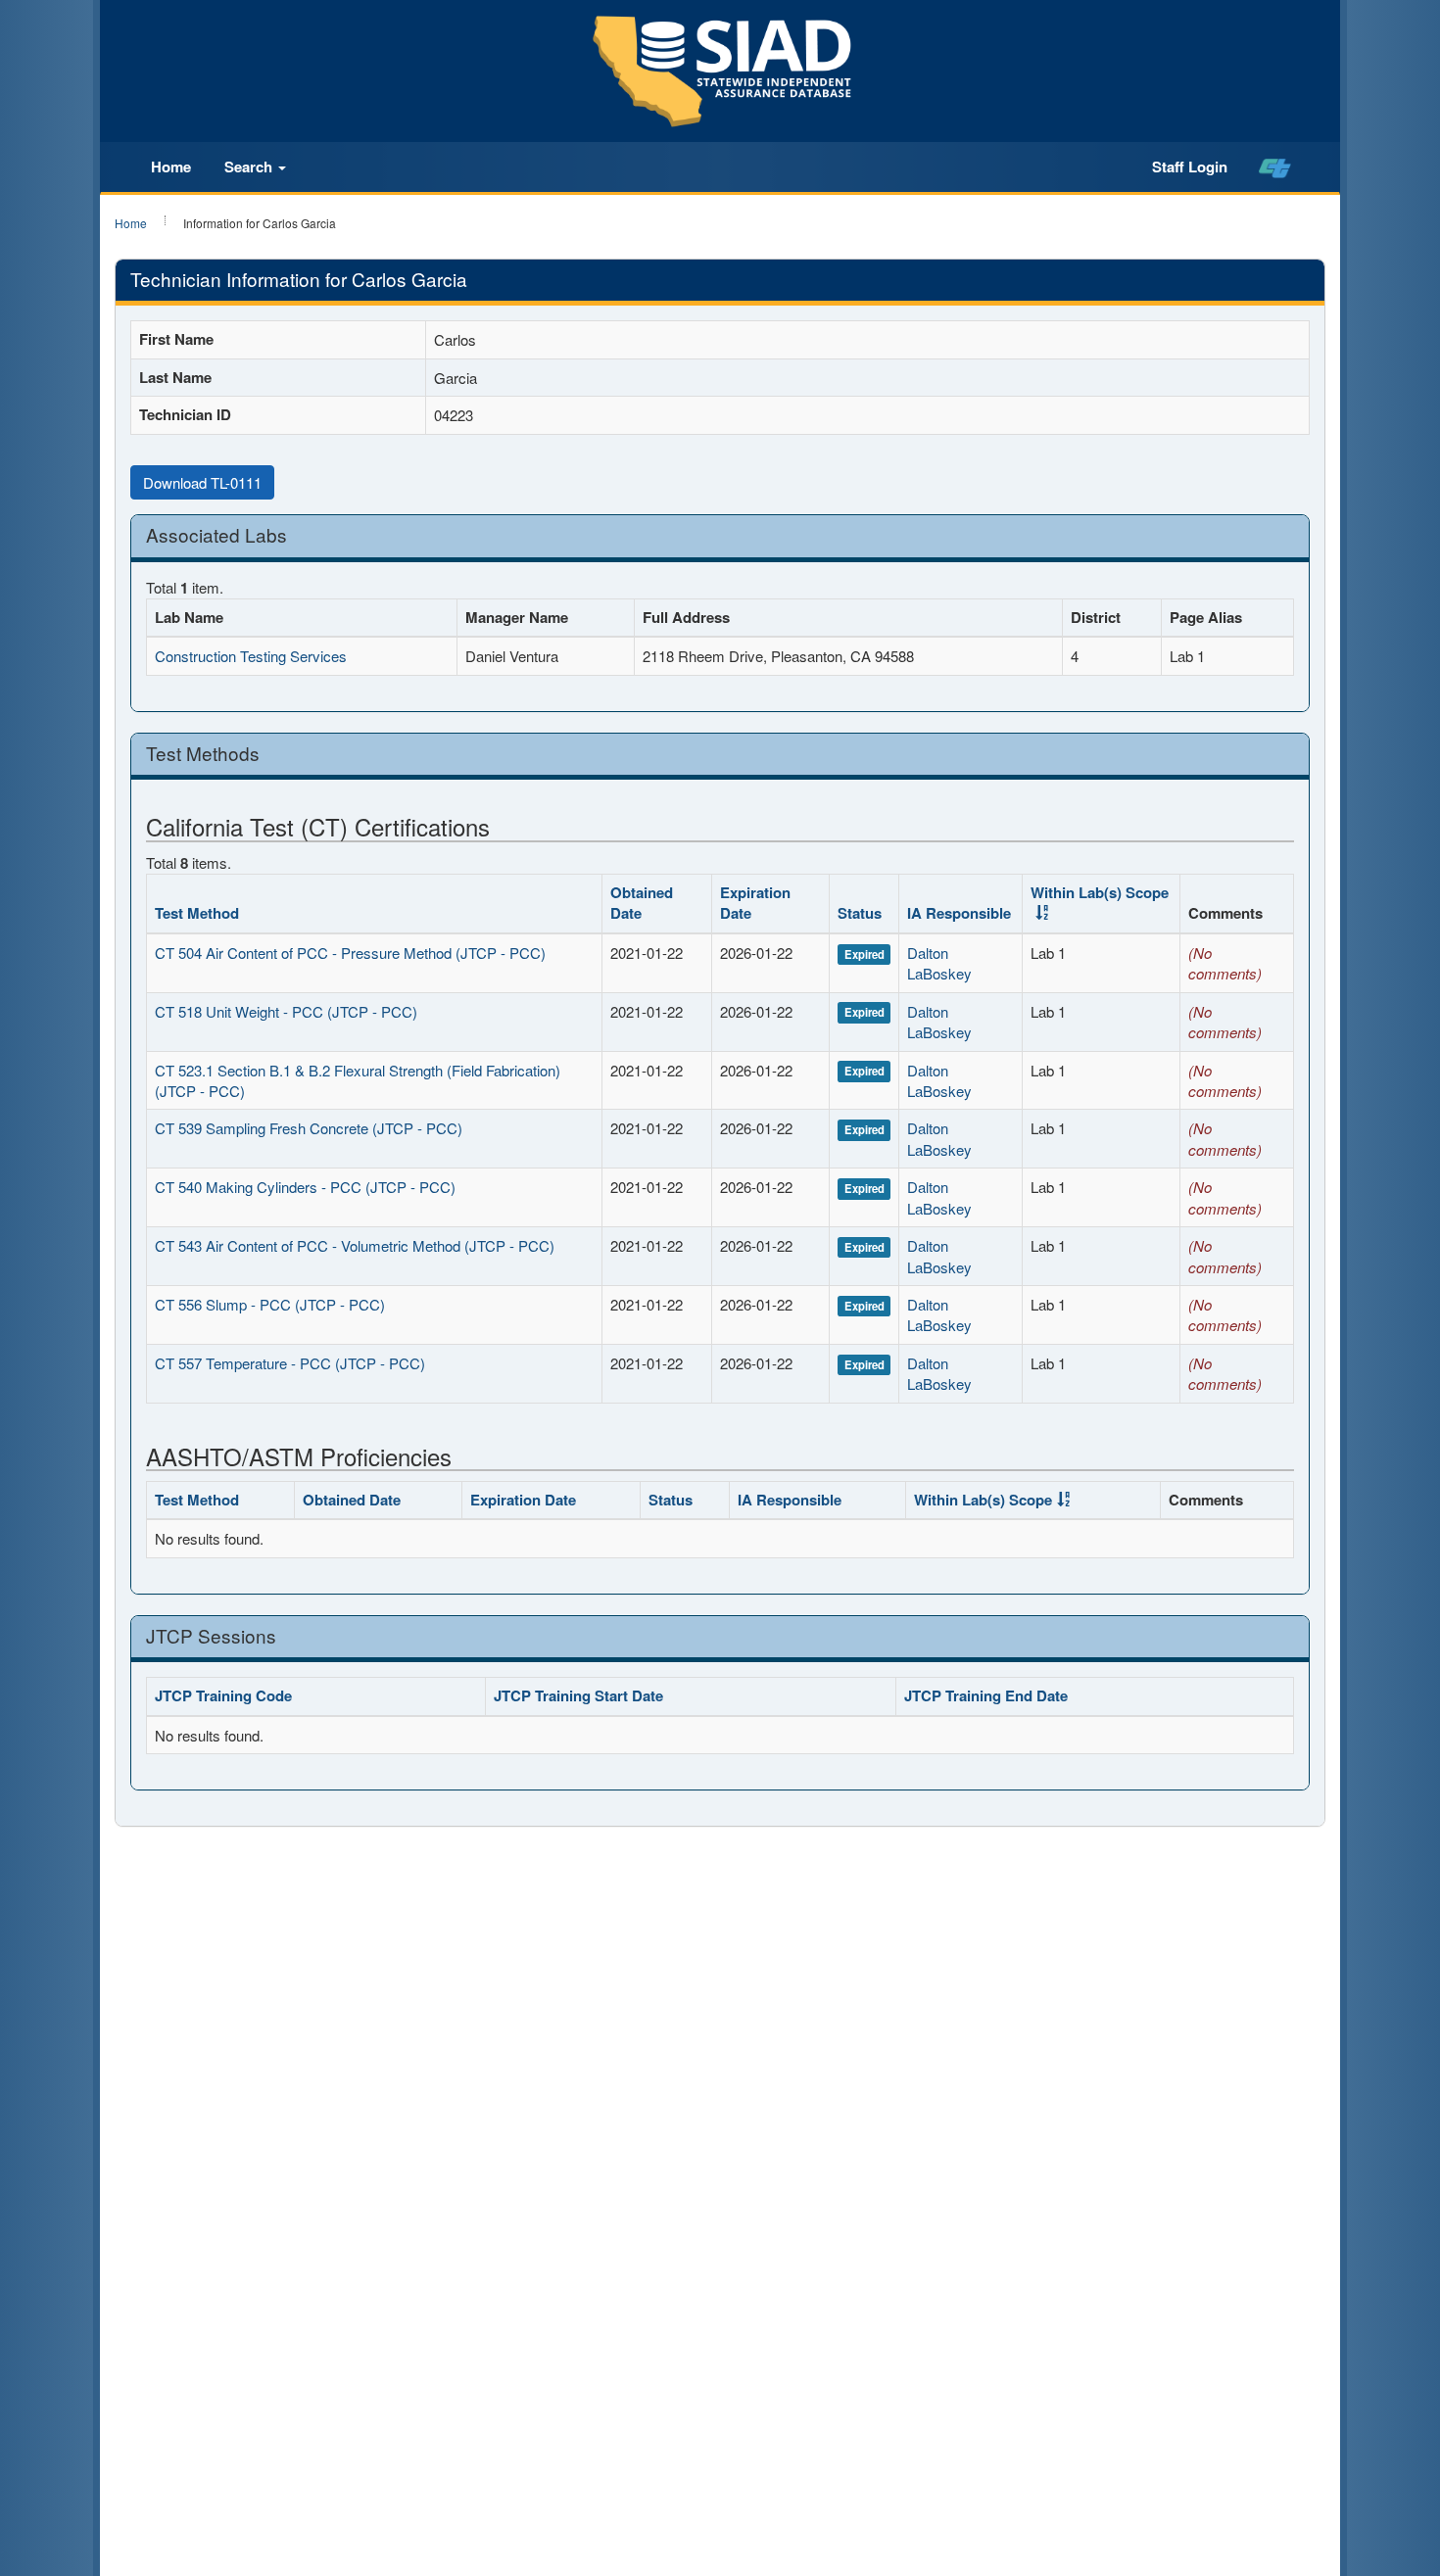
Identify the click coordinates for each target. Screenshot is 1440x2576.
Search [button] (250, 167)
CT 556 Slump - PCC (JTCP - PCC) (270, 1304)
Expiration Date (755, 903)
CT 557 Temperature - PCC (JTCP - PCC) (290, 1363)
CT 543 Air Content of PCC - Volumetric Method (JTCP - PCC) (355, 1245)
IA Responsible (959, 913)
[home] (1275, 167)
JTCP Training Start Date (578, 1695)
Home (171, 167)
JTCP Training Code (223, 1695)
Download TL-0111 (202, 482)
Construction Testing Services (251, 656)
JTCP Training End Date (986, 1695)
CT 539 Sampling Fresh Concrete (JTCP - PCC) (309, 1128)
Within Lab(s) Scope (1100, 892)
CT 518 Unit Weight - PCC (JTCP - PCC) (286, 1011)
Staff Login (1190, 167)
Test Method (197, 913)
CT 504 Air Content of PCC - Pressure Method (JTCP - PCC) (350, 953)
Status (860, 913)
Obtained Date (642, 903)
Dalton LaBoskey (939, 963)
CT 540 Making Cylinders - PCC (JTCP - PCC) (305, 1187)
